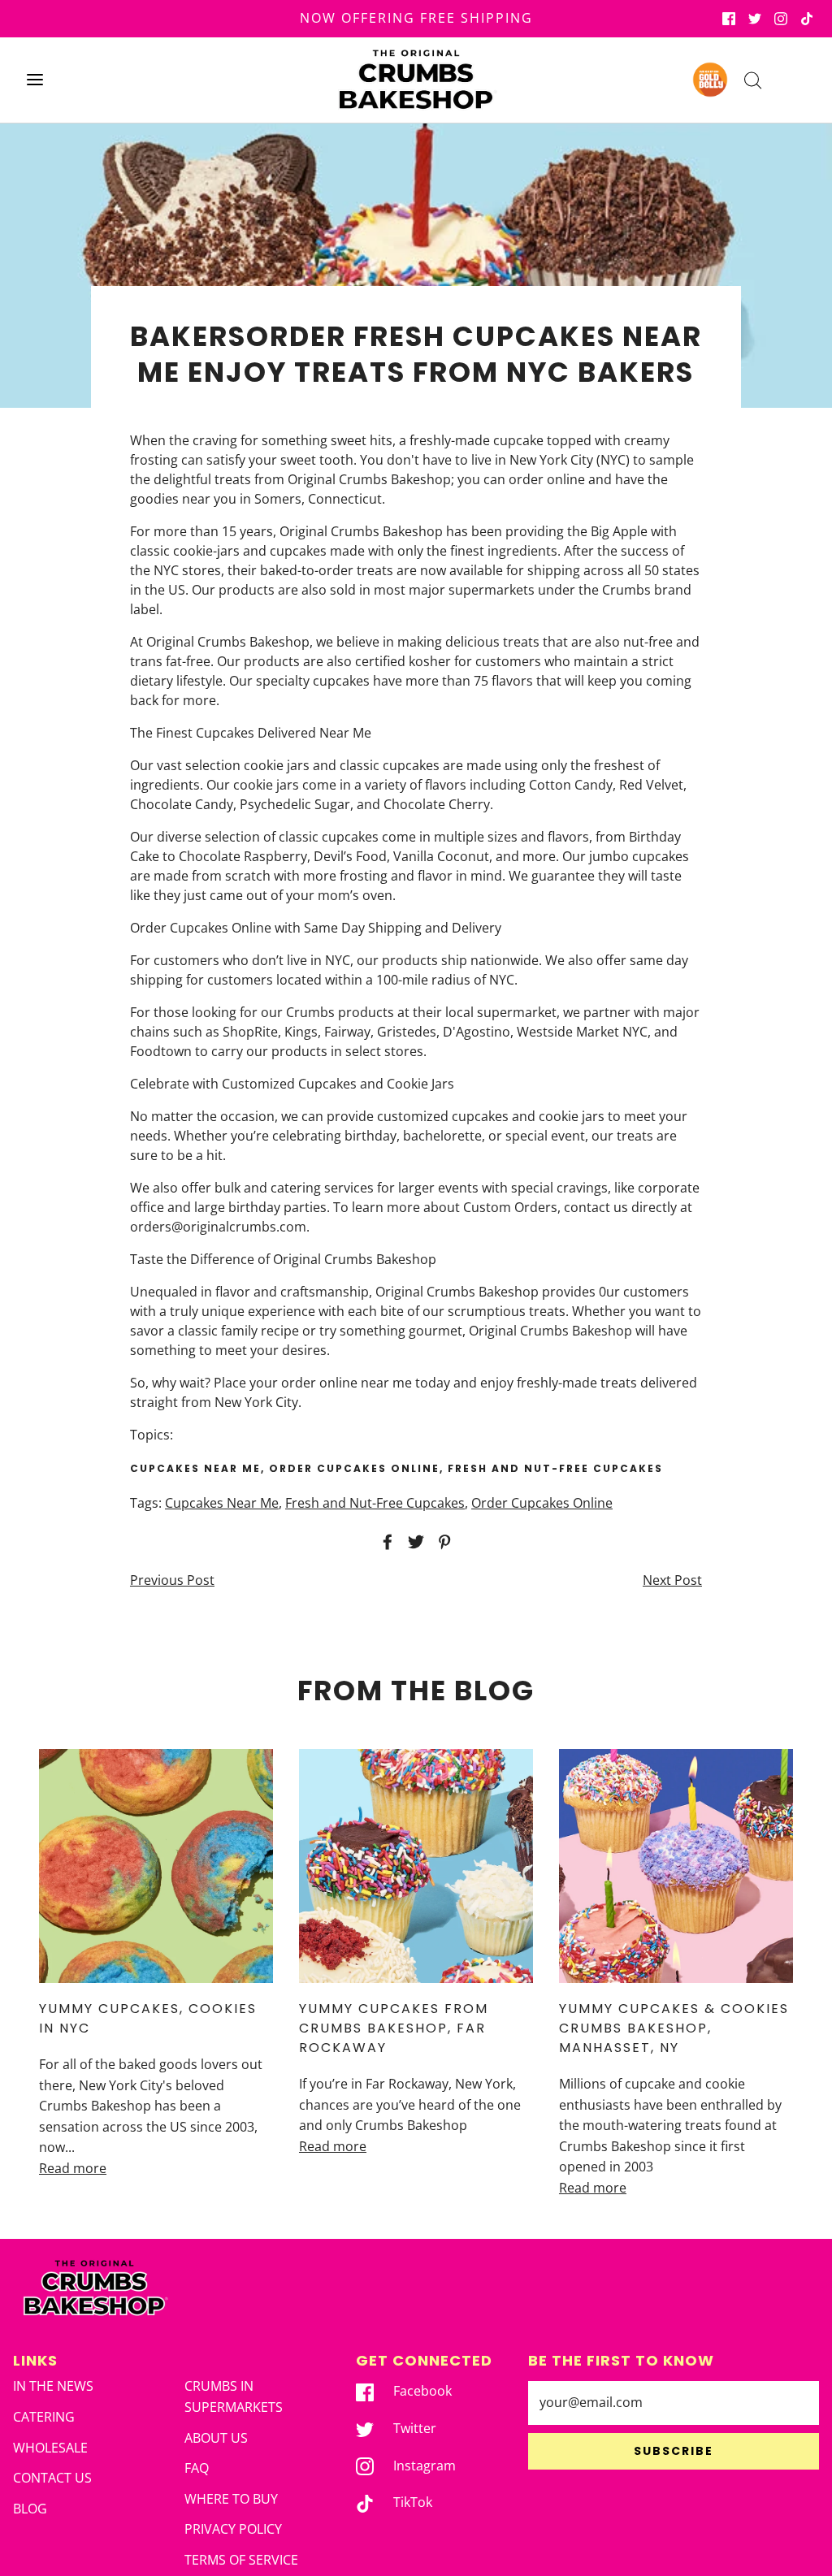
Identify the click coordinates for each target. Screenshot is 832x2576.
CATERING (44, 2417)
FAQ (197, 2468)
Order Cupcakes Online (542, 1503)
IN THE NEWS (53, 2386)
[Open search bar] (753, 80)
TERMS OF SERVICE (241, 2560)
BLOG (30, 2509)
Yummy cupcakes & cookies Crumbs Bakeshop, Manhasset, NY (674, 2028)
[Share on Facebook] (385, 1542)
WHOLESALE (50, 2448)
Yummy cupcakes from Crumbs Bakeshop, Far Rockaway (394, 2028)
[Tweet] (414, 1542)
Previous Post (172, 1580)
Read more (73, 2168)
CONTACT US (52, 2478)
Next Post (672, 1580)
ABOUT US (216, 2438)
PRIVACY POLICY (233, 2529)
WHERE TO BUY (231, 2499)
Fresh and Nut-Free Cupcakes (375, 1503)
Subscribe (674, 2451)
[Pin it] (442, 1542)
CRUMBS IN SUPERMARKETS (234, 2396)
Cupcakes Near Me (222, 1503)
